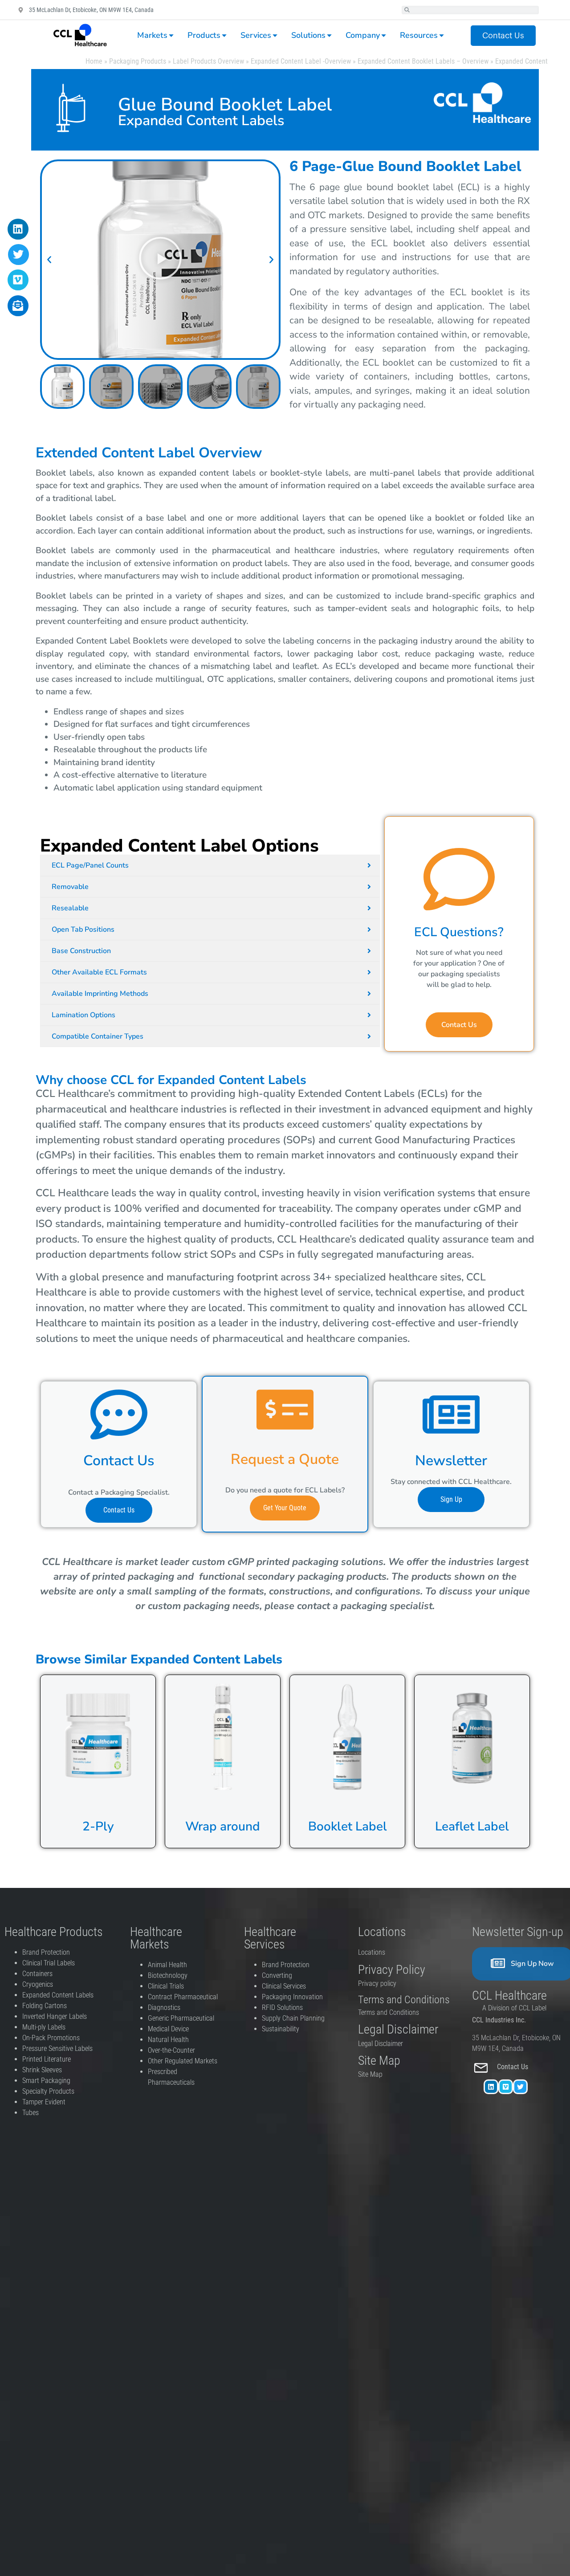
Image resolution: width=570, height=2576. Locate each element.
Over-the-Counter (173, 2050)
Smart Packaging (46, 2081)
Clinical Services (284, 1986)
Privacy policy (378, 1983)
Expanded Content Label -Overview (301, 61)
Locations (372, 1952)
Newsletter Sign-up (518, 1932)
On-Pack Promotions (51, 2038)
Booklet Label (348, 1826)
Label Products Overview (208, 61)
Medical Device (168, 2029)
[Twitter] (520, 2087)
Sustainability (281, 2029)
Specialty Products (48, 2091)
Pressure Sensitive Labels (57, 2048)
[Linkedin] (491, 2087)
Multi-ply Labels (44, 2027)
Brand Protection (46, 1952)
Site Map (370, 2074)
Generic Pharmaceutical (182, 2018)
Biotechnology (168, 1975)
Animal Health (167, 1965)
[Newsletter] (451, 1414)
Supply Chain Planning (293, 2018)
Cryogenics (38, 1984)
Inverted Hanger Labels (55, 2016)
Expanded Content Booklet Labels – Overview (423, 61)
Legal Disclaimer (381, 2044)
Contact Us (513, 2067)
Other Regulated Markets (183, 2061)
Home (94, 61)
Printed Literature (47, 2059)
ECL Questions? (459, 932)
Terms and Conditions (389, 2012)
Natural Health (168, 2040)
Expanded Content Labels (58, 1995)
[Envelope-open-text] (18, 306)
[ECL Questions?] (459, 879)
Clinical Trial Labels (49, 1963)
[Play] (160, 260)
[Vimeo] (506, 2087)
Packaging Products (138, 61)
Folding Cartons (45, 2006)
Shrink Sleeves (42, 2070)
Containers (37, 1974)
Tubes (31, 2113)
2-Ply (98, 1826)
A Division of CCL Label (514, 2008)
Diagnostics (165, 2007)
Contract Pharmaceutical (183, 1997)
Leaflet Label (472, 1826)
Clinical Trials (166, 1986)
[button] (49, 259)
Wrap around (223, 1826)
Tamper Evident (44, 2102)
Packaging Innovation (292, 1997)
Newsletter (451, 1461)
